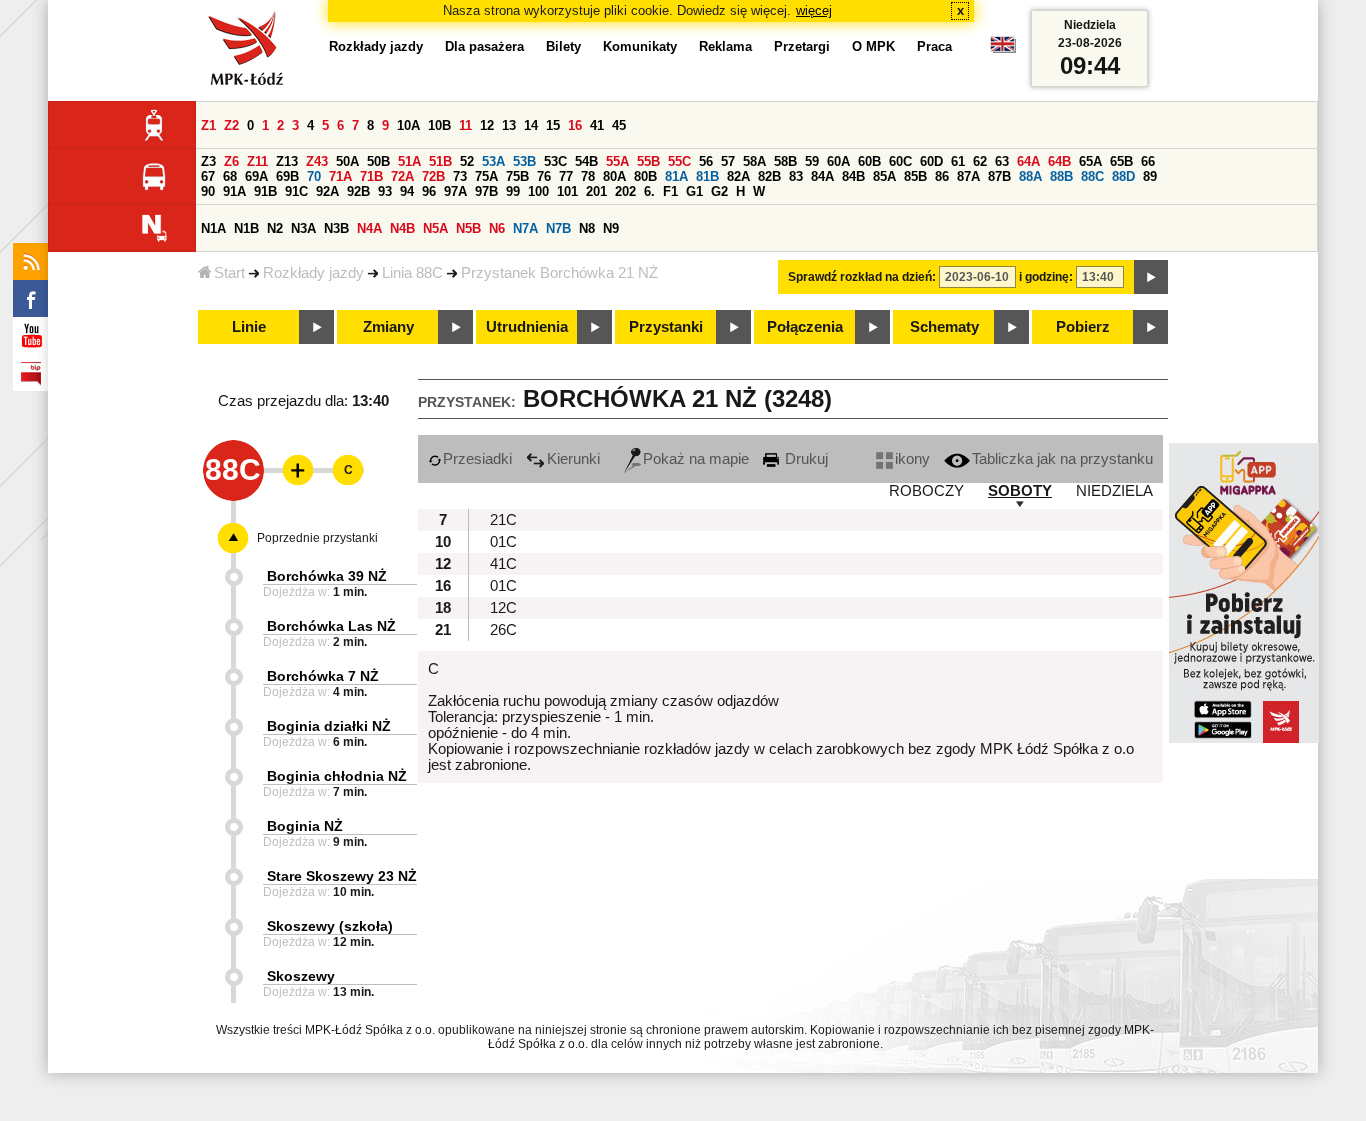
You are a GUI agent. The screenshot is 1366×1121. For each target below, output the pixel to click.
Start (229, 273)
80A (614, 176)
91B (265, 191)
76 (544, 176)
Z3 (208, 161)
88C (1092, 176)
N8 (587, 228)
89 (1150, 176)
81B (707, 176)
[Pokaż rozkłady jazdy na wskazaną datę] (1151, 277)
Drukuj (804, 459)
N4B (402, 228)
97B (486, 191)
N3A (303, 228)
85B (915, 176)
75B (517, 176)
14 (531, 125)
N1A (213, 228)
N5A (435, 228)
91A (234, 191)
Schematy (944, 327)
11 (465, 125)
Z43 (317, 161)
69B (287, 176)
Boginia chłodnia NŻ (337, 776)
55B (648, 161)
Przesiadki (477, 459)
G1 (694, 191)
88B (1061, 176)
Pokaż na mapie (696, 459)
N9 (611, 228)
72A (402, 176)
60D (931, 161)
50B (378, 161)
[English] (1003, 49)
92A (327, 191)
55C (679, 161)
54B (586, 161)
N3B (336, 228)
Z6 (231, 161)
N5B (468, 228)
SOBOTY (1020, 491)
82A (738, 176)
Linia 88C (412, 273)
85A (884, 176)
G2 (719, 191)
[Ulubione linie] (292, 470)
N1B (246, 228)
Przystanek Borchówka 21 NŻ (559, 273)
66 (1148, 161)
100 (538, 191)
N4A (369, 228)
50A (347, 161)
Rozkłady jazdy (313, 273)
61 (958, 161)
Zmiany (388, 327)
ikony (912, 459)
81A (676, 176)
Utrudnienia (527, 327)
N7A (525, 228)
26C (503, 630)
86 (942, 176)
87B (999, 176)
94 (407, 191)
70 (314, 176)
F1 (670, 191)
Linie (249, 327)
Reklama (725, 46)
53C (555, 161)
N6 (497, 228)
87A (968, 176)
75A (486, 176)
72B (433, 176)
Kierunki (573, 459)
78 (588, 176)
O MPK (873, 46)
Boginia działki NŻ (329, 726)
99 (513, 191)
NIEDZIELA (1114, 491)
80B (645, 176)
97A (455, 191)
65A (1090, 161)
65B (1121, 161)
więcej (814, 10)
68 (230, 176)
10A (408, 125)
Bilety (563, 46)
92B (358, 191)
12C (503, 608)
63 (1002, 161)
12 (487, 125)
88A (1030, 176)
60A (838, 161)
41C (503, 564)
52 (467, 161)
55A (617, 161)
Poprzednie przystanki (317, 538)
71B (371, 176)
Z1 (208, 125)
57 (728, 161)
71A (340, 176)
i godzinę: (1046, 277)
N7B (558, 228)
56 (706, 161)
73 (460, 176)
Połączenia (805, 327)
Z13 (287, 161)
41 (597, 125)
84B (853, 176)
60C (900, 161)
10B (439, 125)
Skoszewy (301, 976)
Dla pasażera (484, 46)
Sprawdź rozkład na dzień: (862, 277)
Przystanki (666, 327)
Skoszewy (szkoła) (330, 926)
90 (208, 191)
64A (1028, 161)
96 (429, 191)
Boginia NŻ (305, 826)
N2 (275, 228)
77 (566, 176)
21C (503, 520)
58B (785, 161)
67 (208, 176)
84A (822, 176)
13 (509, 125)
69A (256, 176)
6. (649, 191)
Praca (934, 46)
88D (1123, 176)
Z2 (231, 125)
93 (385, 191)
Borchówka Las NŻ (331, 626)
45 (619, 125)
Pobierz (1083, 327)
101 (567, 191)
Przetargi (802, 46)
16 (575, 125)
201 (596, 191)
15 (553, 125)
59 (812, 161)
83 (796, 176)
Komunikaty (640, 46)
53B (524, 161)
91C (296, 191)
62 (980, 161)
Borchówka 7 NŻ (323, 676)
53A (493, 161)
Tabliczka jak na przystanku (1062, 459)
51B (440, 161)
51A (409, 161)
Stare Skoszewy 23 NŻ (342, 876)
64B (1059, 161)
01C (503, 542)
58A (754, 161)
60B (869, 161)
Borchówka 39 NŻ (327, 576)
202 (625, 191)
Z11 (257, 161)
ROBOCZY (926, 491)
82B (769, 176)
